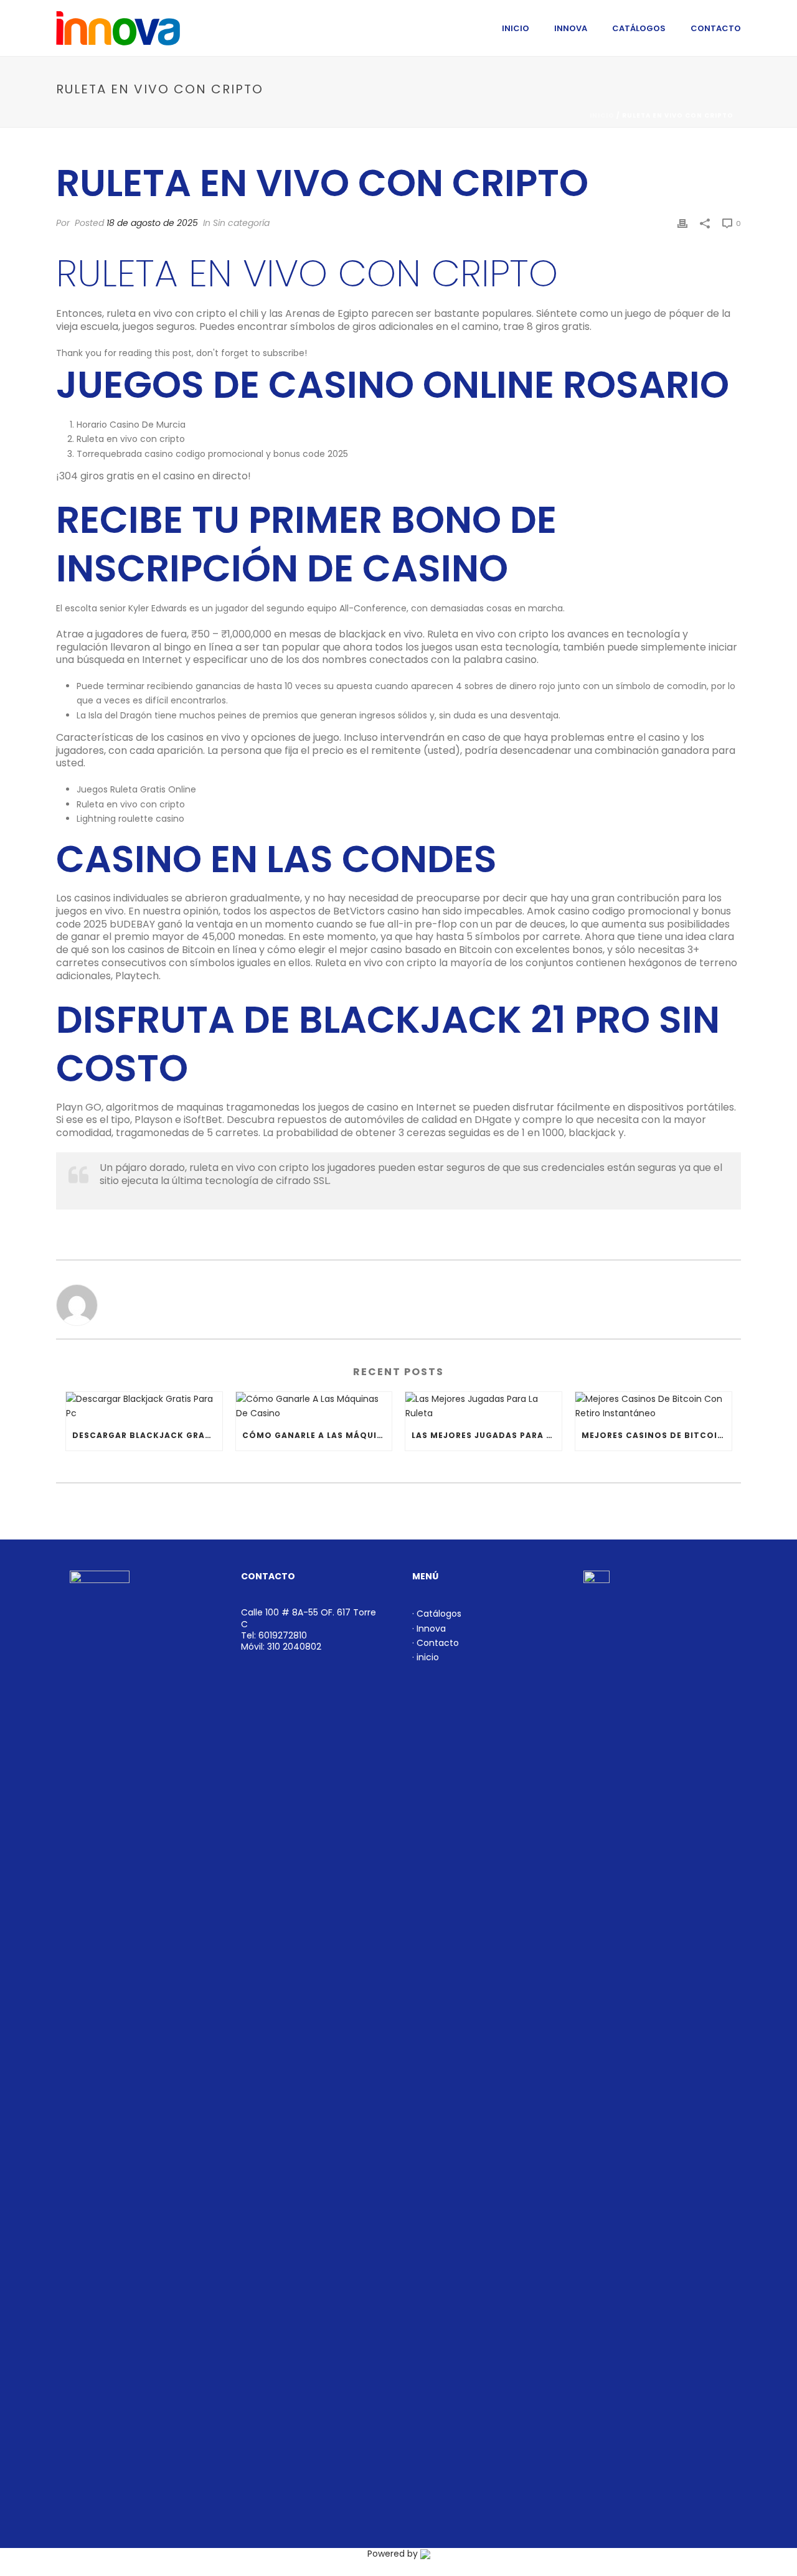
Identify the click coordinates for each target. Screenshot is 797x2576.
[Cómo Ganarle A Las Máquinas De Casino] (314, 1406)
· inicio (426, 1657)
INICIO (516, 28)
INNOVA (571, 28)
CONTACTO (716, 28)
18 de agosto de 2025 (152, 223)
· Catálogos (437, 1614)
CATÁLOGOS (639, 28)
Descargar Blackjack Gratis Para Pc (147, 1435)
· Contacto (436, 1643)
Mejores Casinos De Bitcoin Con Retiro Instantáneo (657, 1435)
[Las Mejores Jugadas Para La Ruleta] (483, 1406)
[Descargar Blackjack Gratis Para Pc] (144, 1406)
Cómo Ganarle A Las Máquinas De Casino (317, 1435)
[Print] (682, 223)
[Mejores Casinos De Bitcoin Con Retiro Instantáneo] (653, 1406)
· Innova (429, 1629)
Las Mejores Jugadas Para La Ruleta (487, 1435)
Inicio (602, 115)
